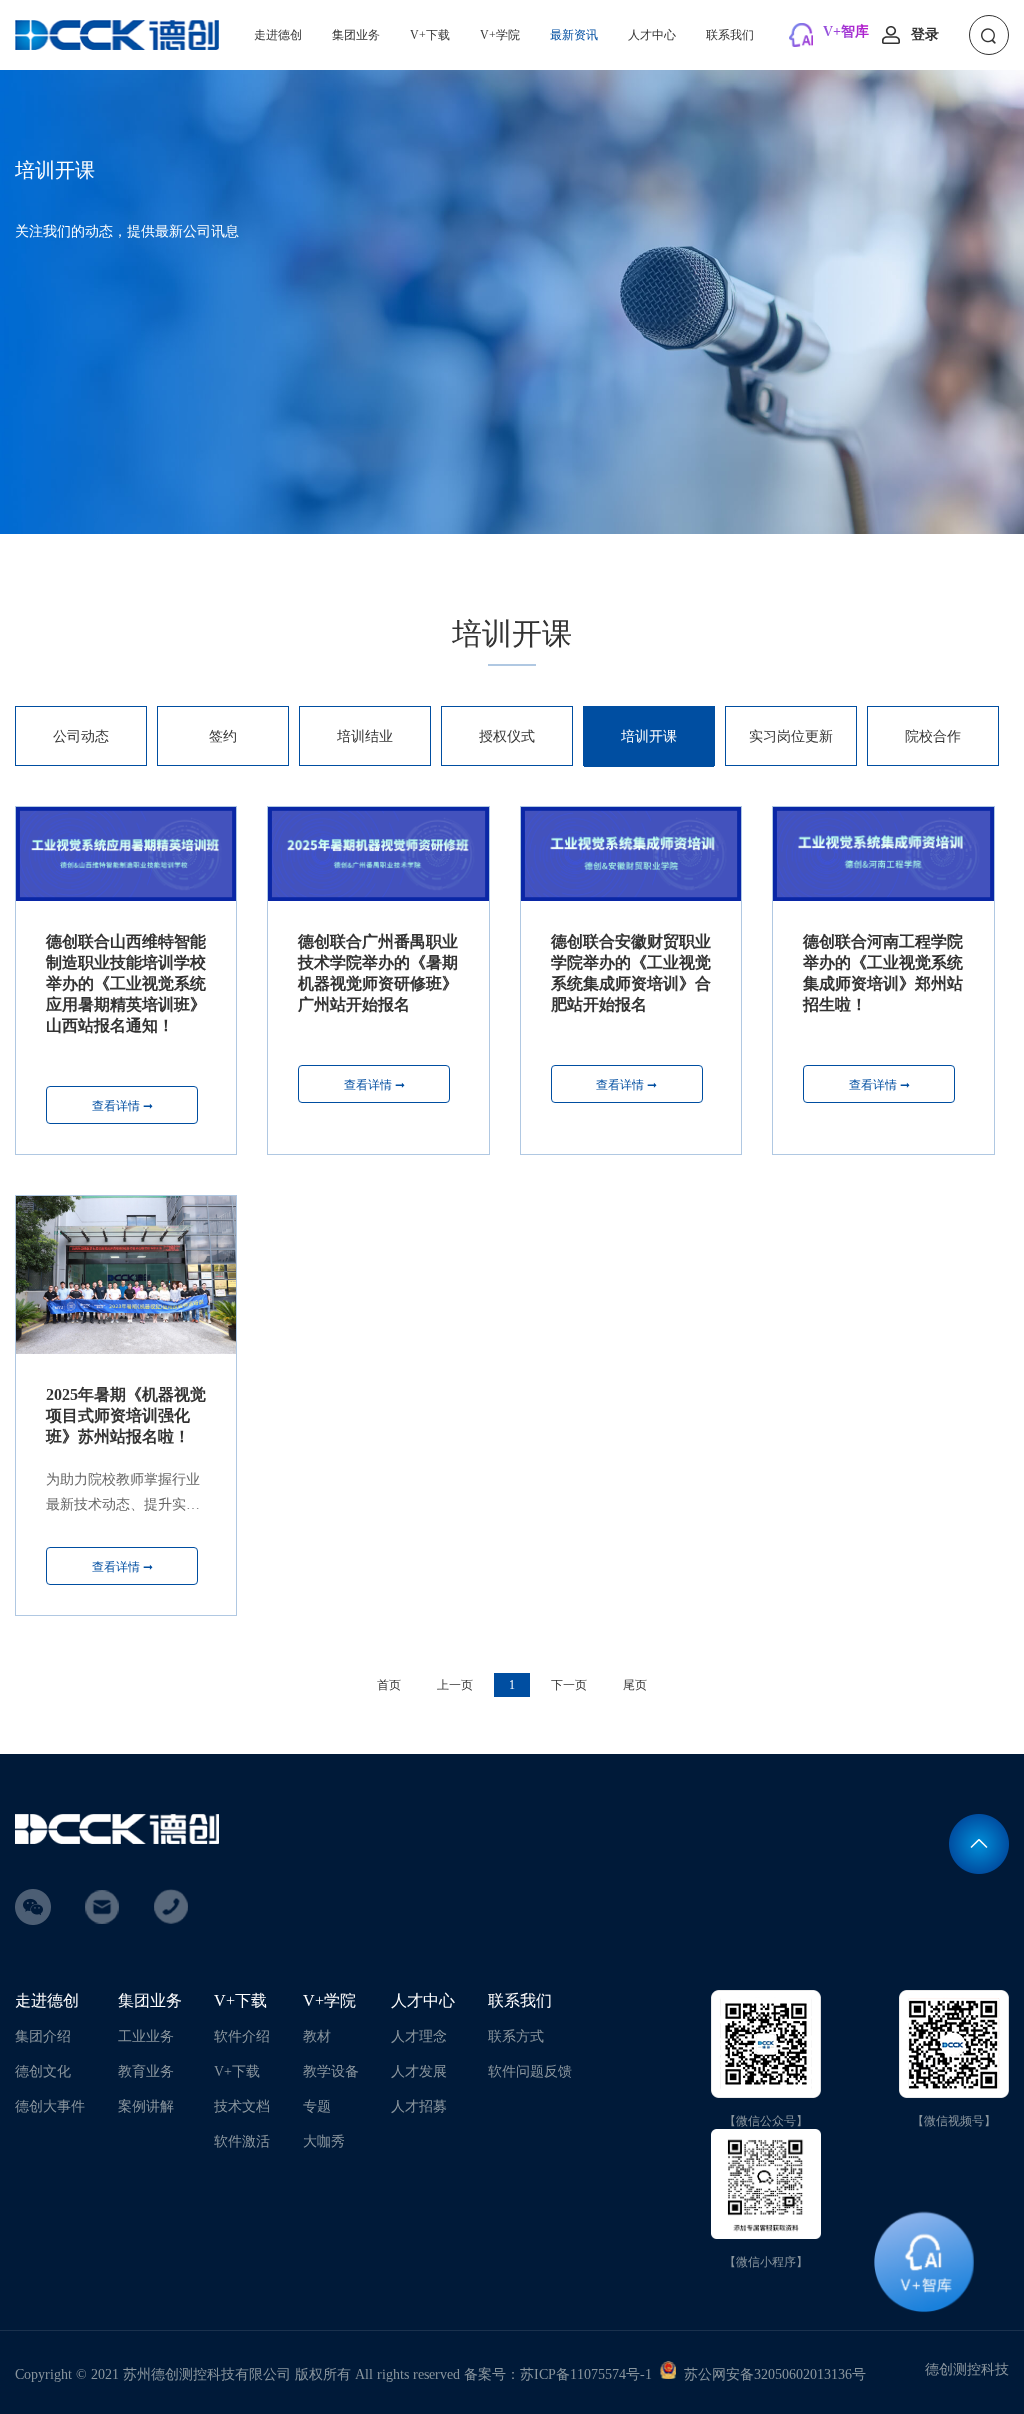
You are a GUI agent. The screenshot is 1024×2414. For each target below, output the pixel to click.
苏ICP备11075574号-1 (586, 2374)
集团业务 (356, 35)
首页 (389, 1685)
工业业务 (146, 2036)
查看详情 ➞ (122, 1106)
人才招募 (419, 2106)
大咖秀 (324, 2141)
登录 (925, 34)
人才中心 (652, 35)
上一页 (455, 1685)
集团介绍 (43, 2036)
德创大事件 (50, 2106)
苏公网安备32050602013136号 (771, 2374)
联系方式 (516, 2036)
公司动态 (81, 736)
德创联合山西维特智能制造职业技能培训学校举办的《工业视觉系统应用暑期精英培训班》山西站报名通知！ (126, 983)
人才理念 (419, 2036)
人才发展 (419, 2071)
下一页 (569, 1685)
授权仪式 (507, 736)
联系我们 (730, 35)
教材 (317, 2036)
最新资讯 (574, 35)
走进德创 (278, 35)
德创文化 (43, 2071)
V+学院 (500, 35)
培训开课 (649, 736)
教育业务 (146, 2071)
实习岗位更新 (791, 736)
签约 (223, 736)
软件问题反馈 (530, 2071)
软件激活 (242, 2141)
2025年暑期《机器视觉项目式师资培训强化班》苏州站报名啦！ (126, 1415)
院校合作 (933, 736)
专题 (317, 2106)
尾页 (635, 1685)
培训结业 (365, 736)
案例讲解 (146, 2106)
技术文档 (242, 2106)
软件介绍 (242, 2036)
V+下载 (430, 35)
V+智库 (846, 31)
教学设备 (331, 2071)
